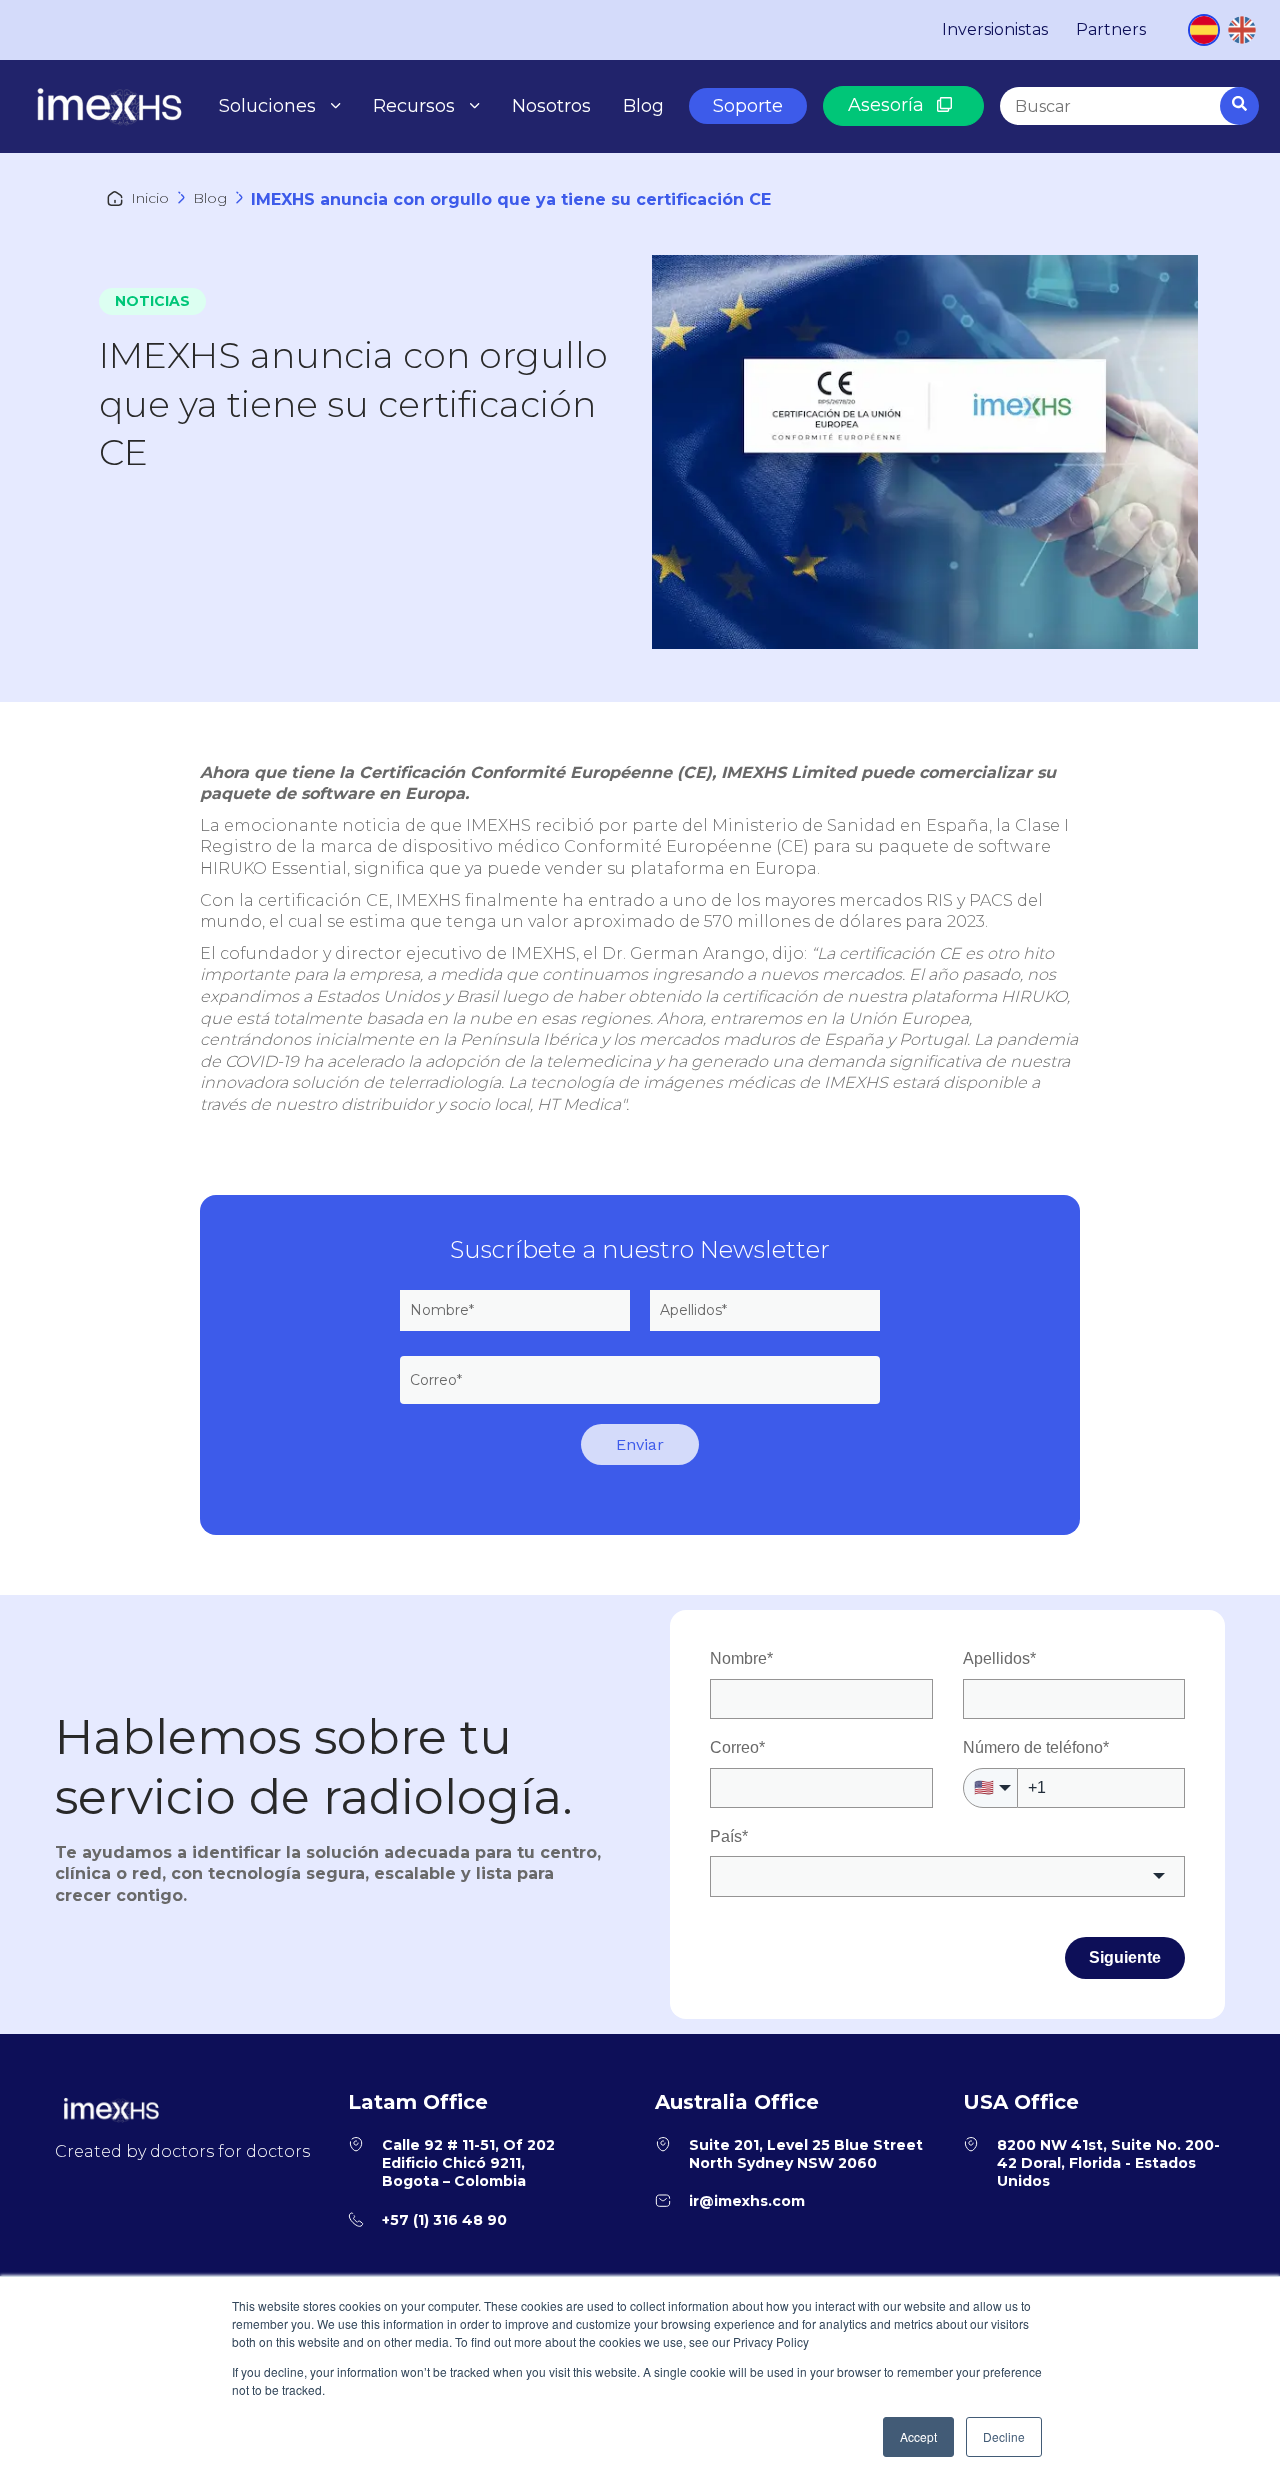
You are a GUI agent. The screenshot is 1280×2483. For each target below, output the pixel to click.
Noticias (152, 301)
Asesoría (888, 105)
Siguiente (1125, 1957)
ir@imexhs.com (747, 2201)
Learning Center (454, 196)
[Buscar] (1239, 106)
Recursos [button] (414, 106)
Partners (1111, 29)
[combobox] (1128, 106)
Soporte (748, 106)
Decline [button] (1004, 2436)
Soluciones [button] (267, 106)
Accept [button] (918, 2436)
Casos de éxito (446, 148)
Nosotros (551, 106)
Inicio (150, 198)
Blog (643, 106)
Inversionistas (995, 29)
